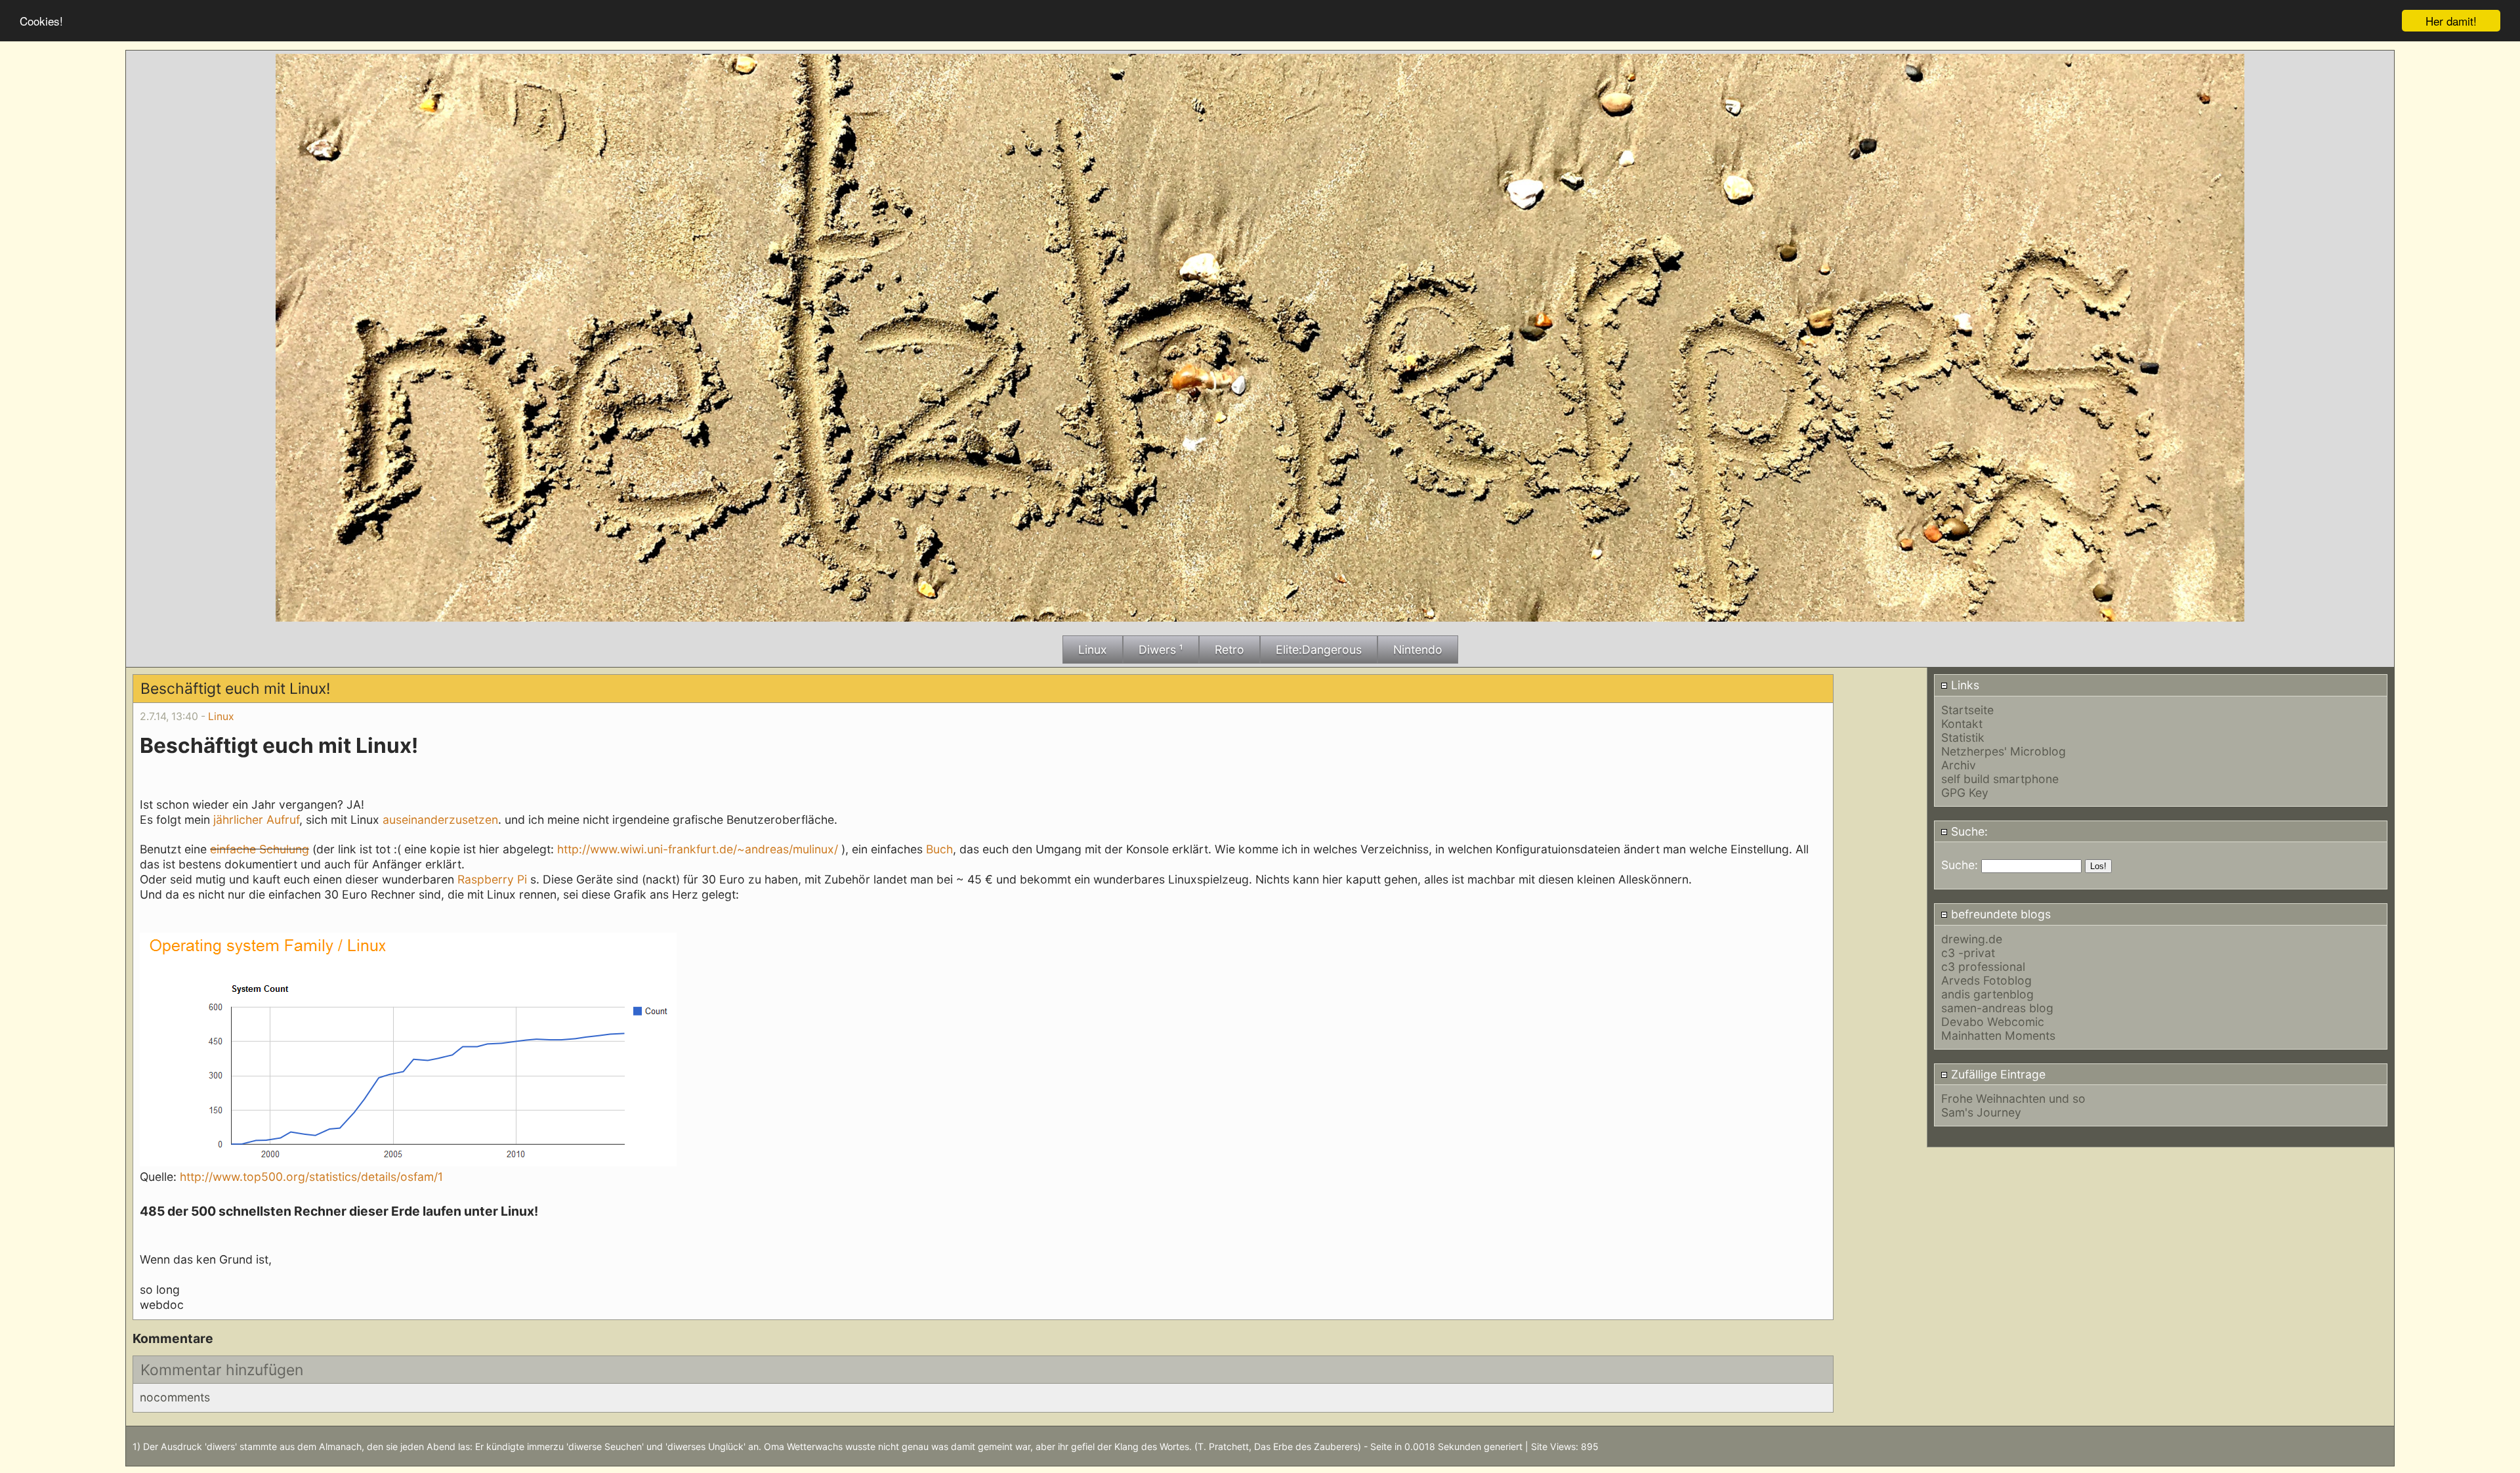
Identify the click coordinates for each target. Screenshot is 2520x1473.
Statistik (1963, 737)
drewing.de (1972, 939)
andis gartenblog (1987, 994)
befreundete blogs (1999, 914)
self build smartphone (2000, 779)
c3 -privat (1968, 953)
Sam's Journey (1981, 1112)
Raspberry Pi (492, 879)
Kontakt (1962, 724)
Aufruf (283, 820)
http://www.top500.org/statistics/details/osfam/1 (311, 1177)
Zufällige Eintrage (1997, 1074)
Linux (221, 716)
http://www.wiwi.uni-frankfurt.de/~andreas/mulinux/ (698, 849)
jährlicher (238, 820)
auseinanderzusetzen (440, 820)
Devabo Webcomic (1993, 1022)
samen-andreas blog (1997, 1008)
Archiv (1959, 765)
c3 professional (1983, 967)
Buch (939, 849)
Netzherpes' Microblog (2004, 751)
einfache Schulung (260, 849)
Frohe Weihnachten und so (2013, 1099)
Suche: (1968, 831)
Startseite (1967, 710)
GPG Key (1965, 793)
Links (1963, 685)
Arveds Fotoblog (1986, 980)
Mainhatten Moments (1998, 1035)
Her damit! (2451, 21)
